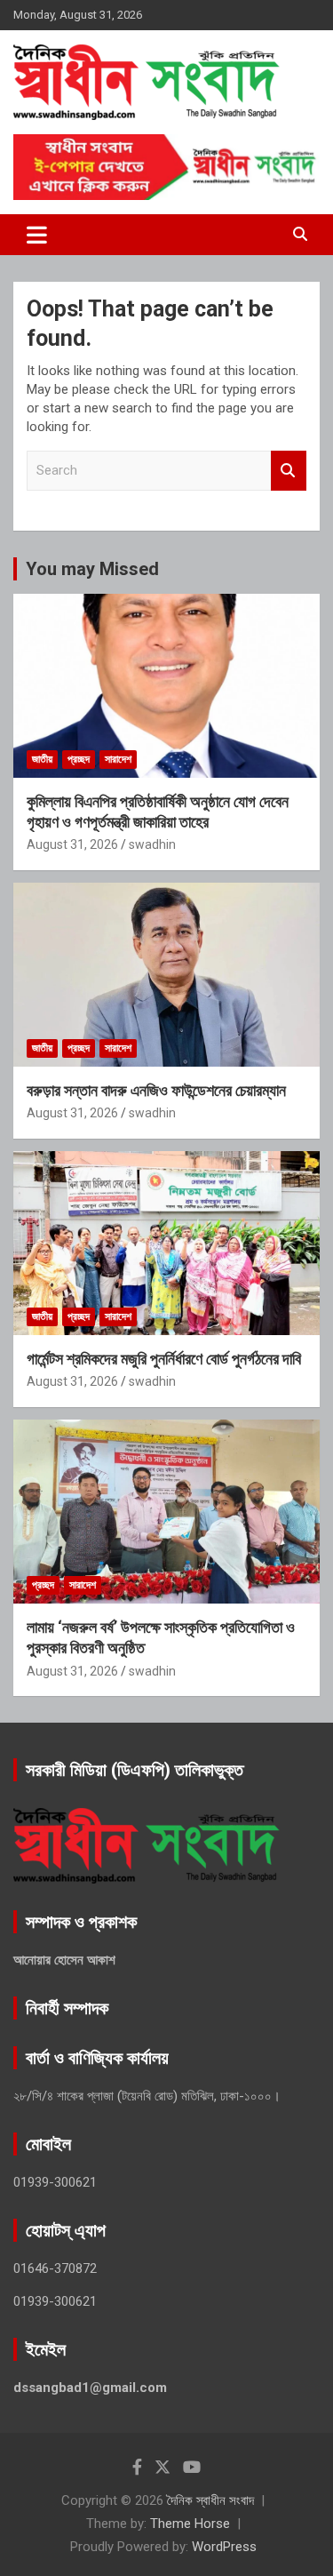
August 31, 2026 (72, 844)
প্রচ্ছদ (79, 759)
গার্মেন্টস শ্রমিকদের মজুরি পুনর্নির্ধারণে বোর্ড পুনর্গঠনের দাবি (164, 1359)
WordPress (224, 2547)
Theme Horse (190, 2524)
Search (289, 471)
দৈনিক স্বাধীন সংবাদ (210, 2500)
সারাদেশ (118, 759)
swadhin (152, 844)
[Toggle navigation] (37, 235)
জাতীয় (42, 759)
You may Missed (92, 569)
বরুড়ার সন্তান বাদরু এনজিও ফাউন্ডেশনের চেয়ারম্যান (156, 1090)
